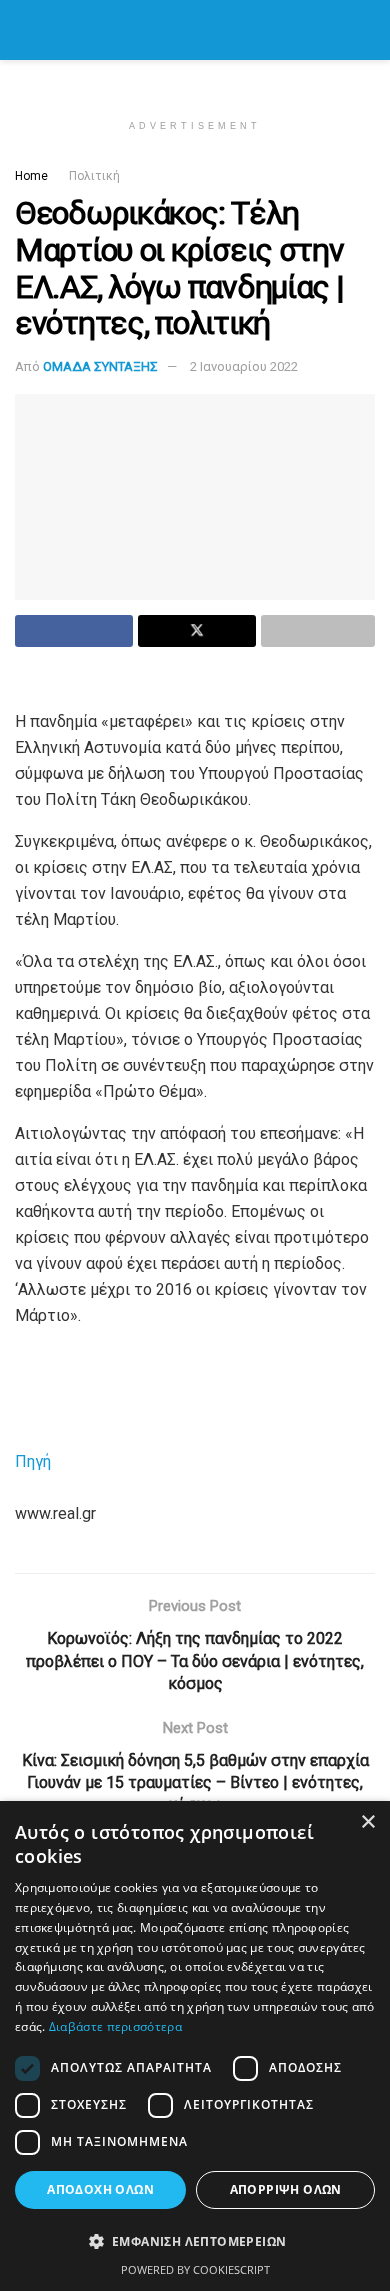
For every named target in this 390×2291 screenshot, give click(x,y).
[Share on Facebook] (74, 631)
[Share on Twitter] (197, 631)
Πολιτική (94, 176)
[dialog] (195, 2046)
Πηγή (33, 1461)
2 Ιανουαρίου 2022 (244, 366)
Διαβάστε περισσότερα (115, 2026)
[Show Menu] (23, 30)
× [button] (367, 1822)
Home (31, 176)
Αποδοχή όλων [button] (100, 2189)
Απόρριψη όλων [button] (286, 2189)
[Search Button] (366, 30)
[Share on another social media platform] (318, 631)
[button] (195, 2242)
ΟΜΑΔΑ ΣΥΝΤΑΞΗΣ (100, 366)
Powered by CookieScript (195, 2269)
